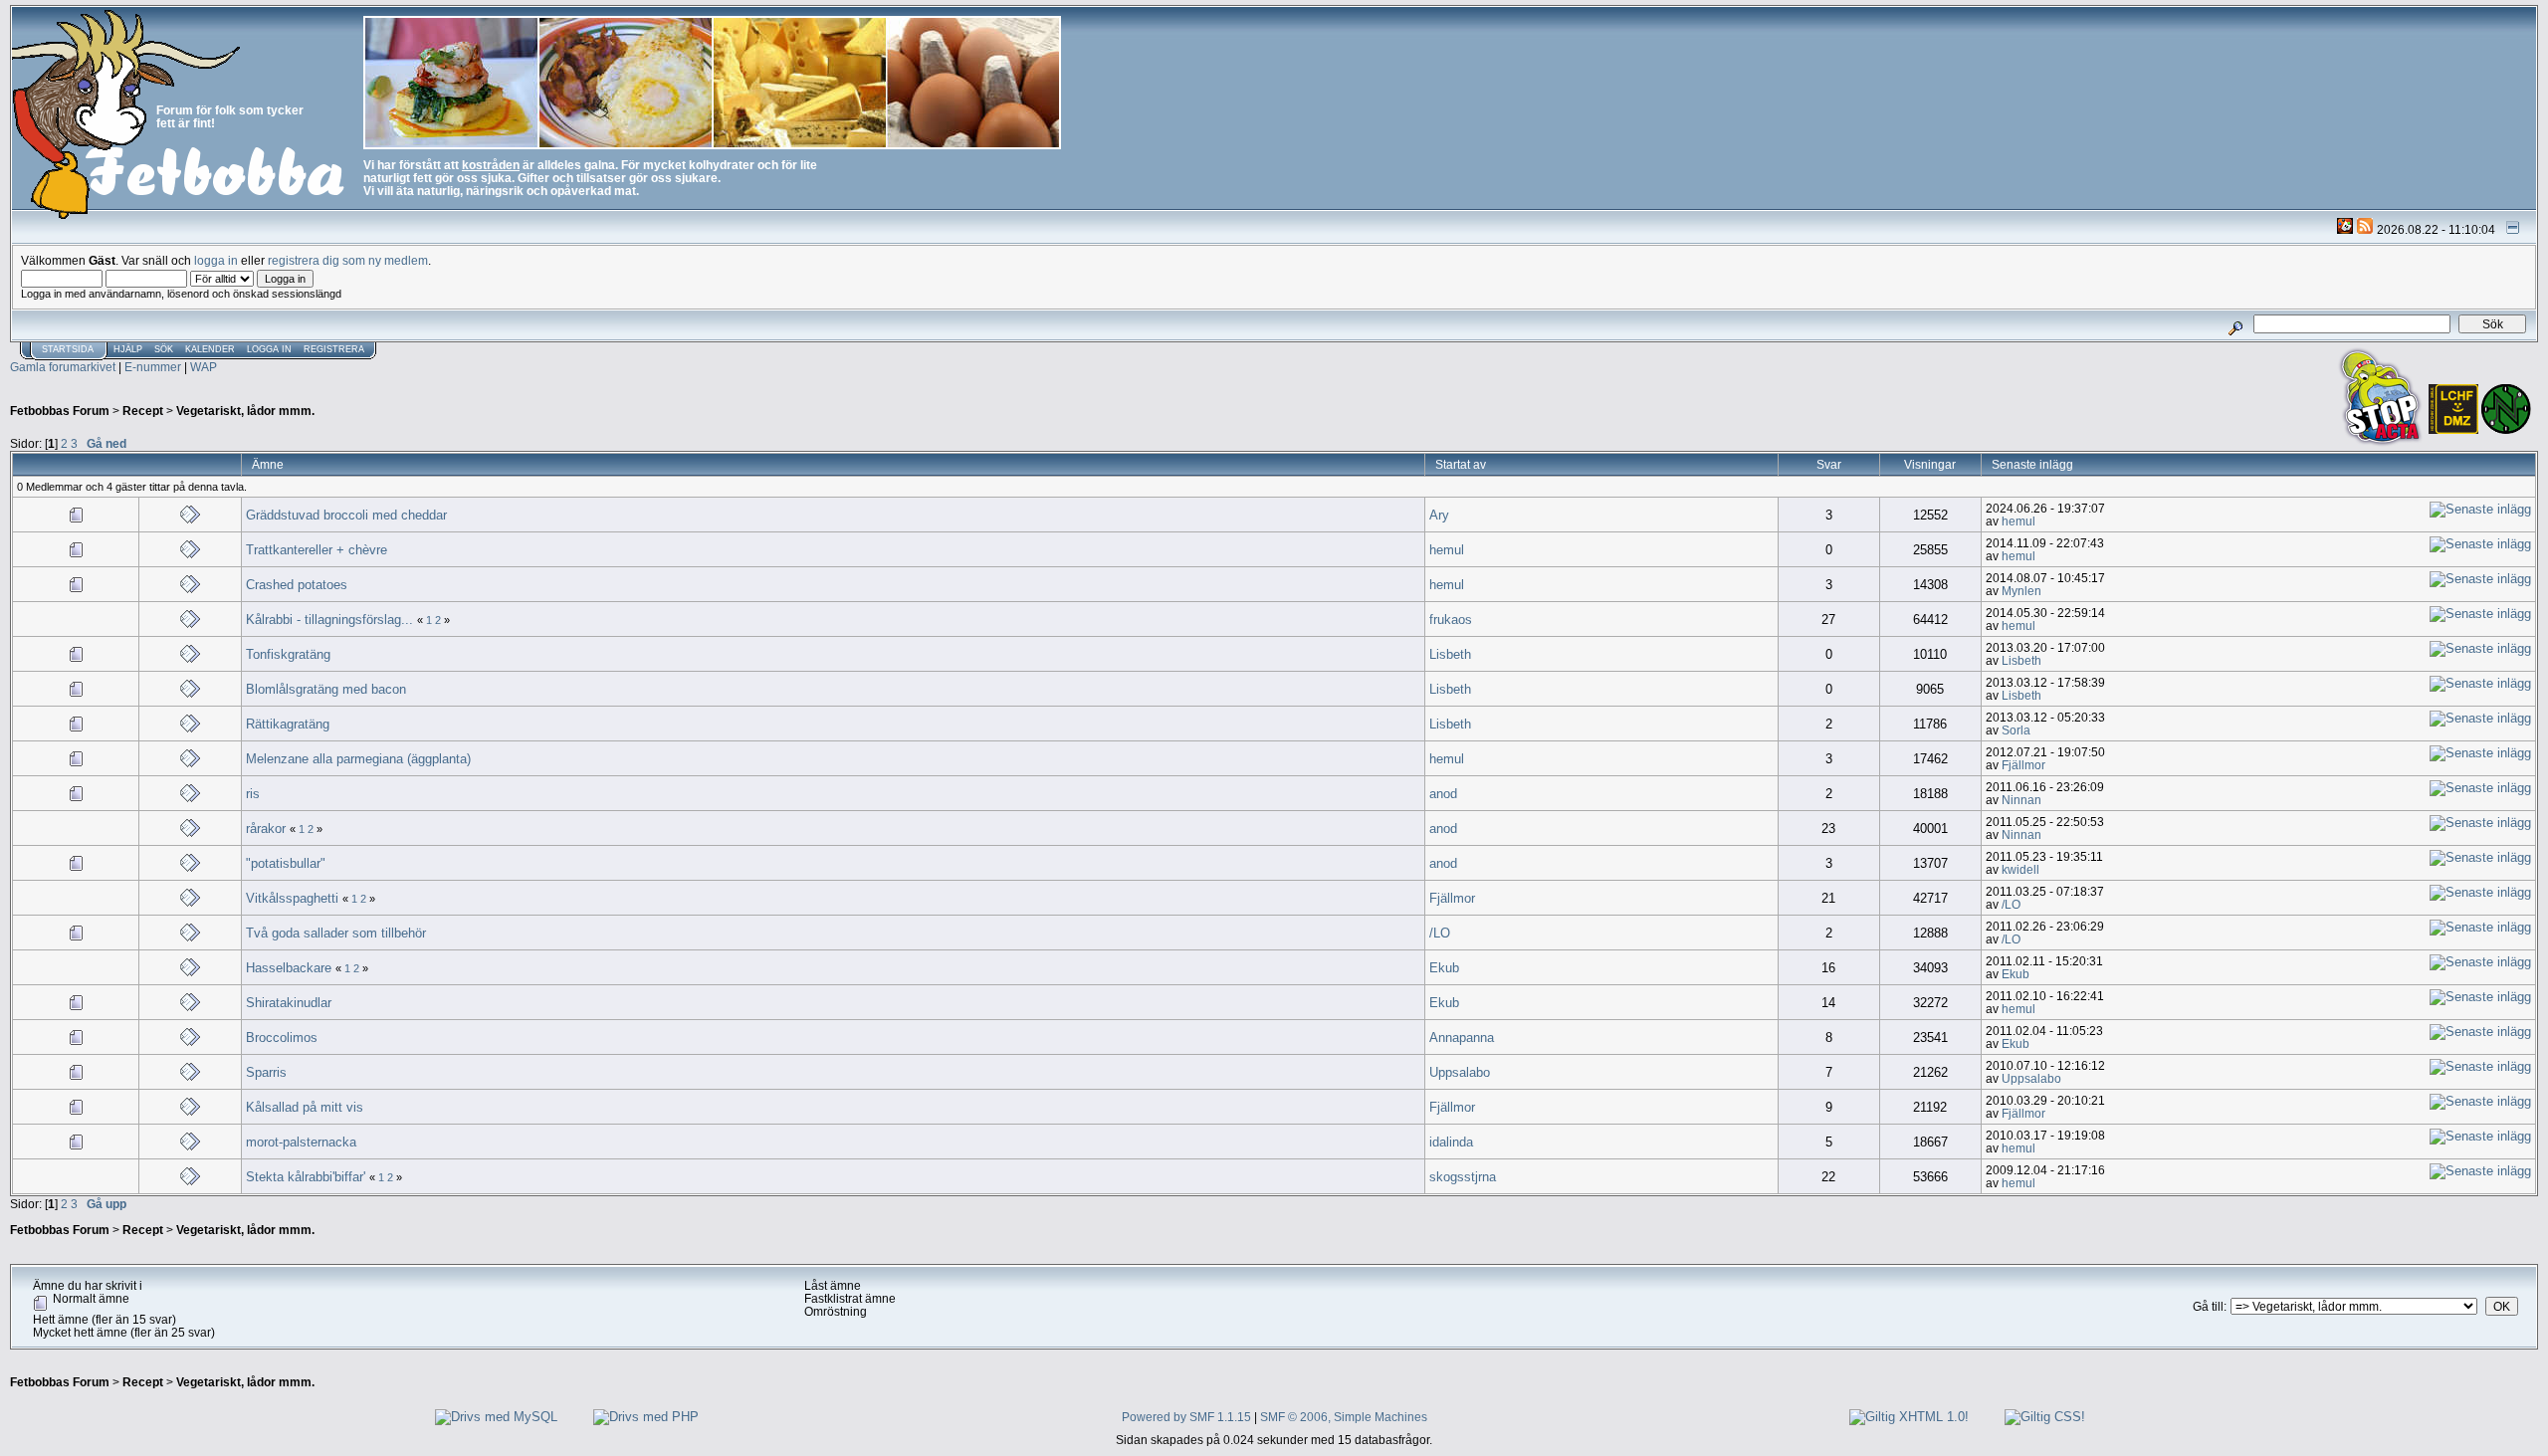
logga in (216, 260)
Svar (1829, 464)
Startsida (68, 349)
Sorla (2016, 730)
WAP (204, 367)
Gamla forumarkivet (63, 367)
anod (1443, 794)
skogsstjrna (1463, 1177)
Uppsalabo (1460, 1072)
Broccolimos (282, 1038)
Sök (164, 349)
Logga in (269, 349)
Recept (143, 411)
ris (253, 794)
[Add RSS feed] (2365, 229)
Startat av (1461, 464)
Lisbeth (1450, 654)
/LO (2011, 904)
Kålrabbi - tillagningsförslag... (329, 620)
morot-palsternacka (301, 1142)
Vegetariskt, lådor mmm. (245, 411)
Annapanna (1462, 1038)
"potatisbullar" (286, 863)
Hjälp (128, 349)
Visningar (1930, 464)
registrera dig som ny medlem (348, 260)
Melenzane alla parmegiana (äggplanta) (358, 759)
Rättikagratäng (288, 724)
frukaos (1451, 620)
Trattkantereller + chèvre (317, 550)
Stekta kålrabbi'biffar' (308, 1177)
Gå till (2208, 1306)
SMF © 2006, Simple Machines (1344, 1417)
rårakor (266, 829)
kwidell (2020, 869)
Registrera (334, 349)
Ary (1439, 515)
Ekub (1444, 968)
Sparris (266, 1072)
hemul (2018, 521)
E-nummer (153, 367)
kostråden (491, 165)
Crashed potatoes (297, 585)
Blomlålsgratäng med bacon (326, 689)
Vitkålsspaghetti (292, 898)
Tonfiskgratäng (288, 654)
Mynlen (2021, 591)
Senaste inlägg (2034, 464)
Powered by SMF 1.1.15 (1186, 1417)
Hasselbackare (289, 968)
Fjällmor (2023, 765)
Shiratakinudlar (289, 1003)
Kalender (210, 349)
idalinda (1451, 1142)
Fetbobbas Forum (60, 411)
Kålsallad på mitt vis (305, 1107)
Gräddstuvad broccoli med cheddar (346, 515)
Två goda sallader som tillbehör (336, 933)
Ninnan (2021, 800)
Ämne (268, 464)
